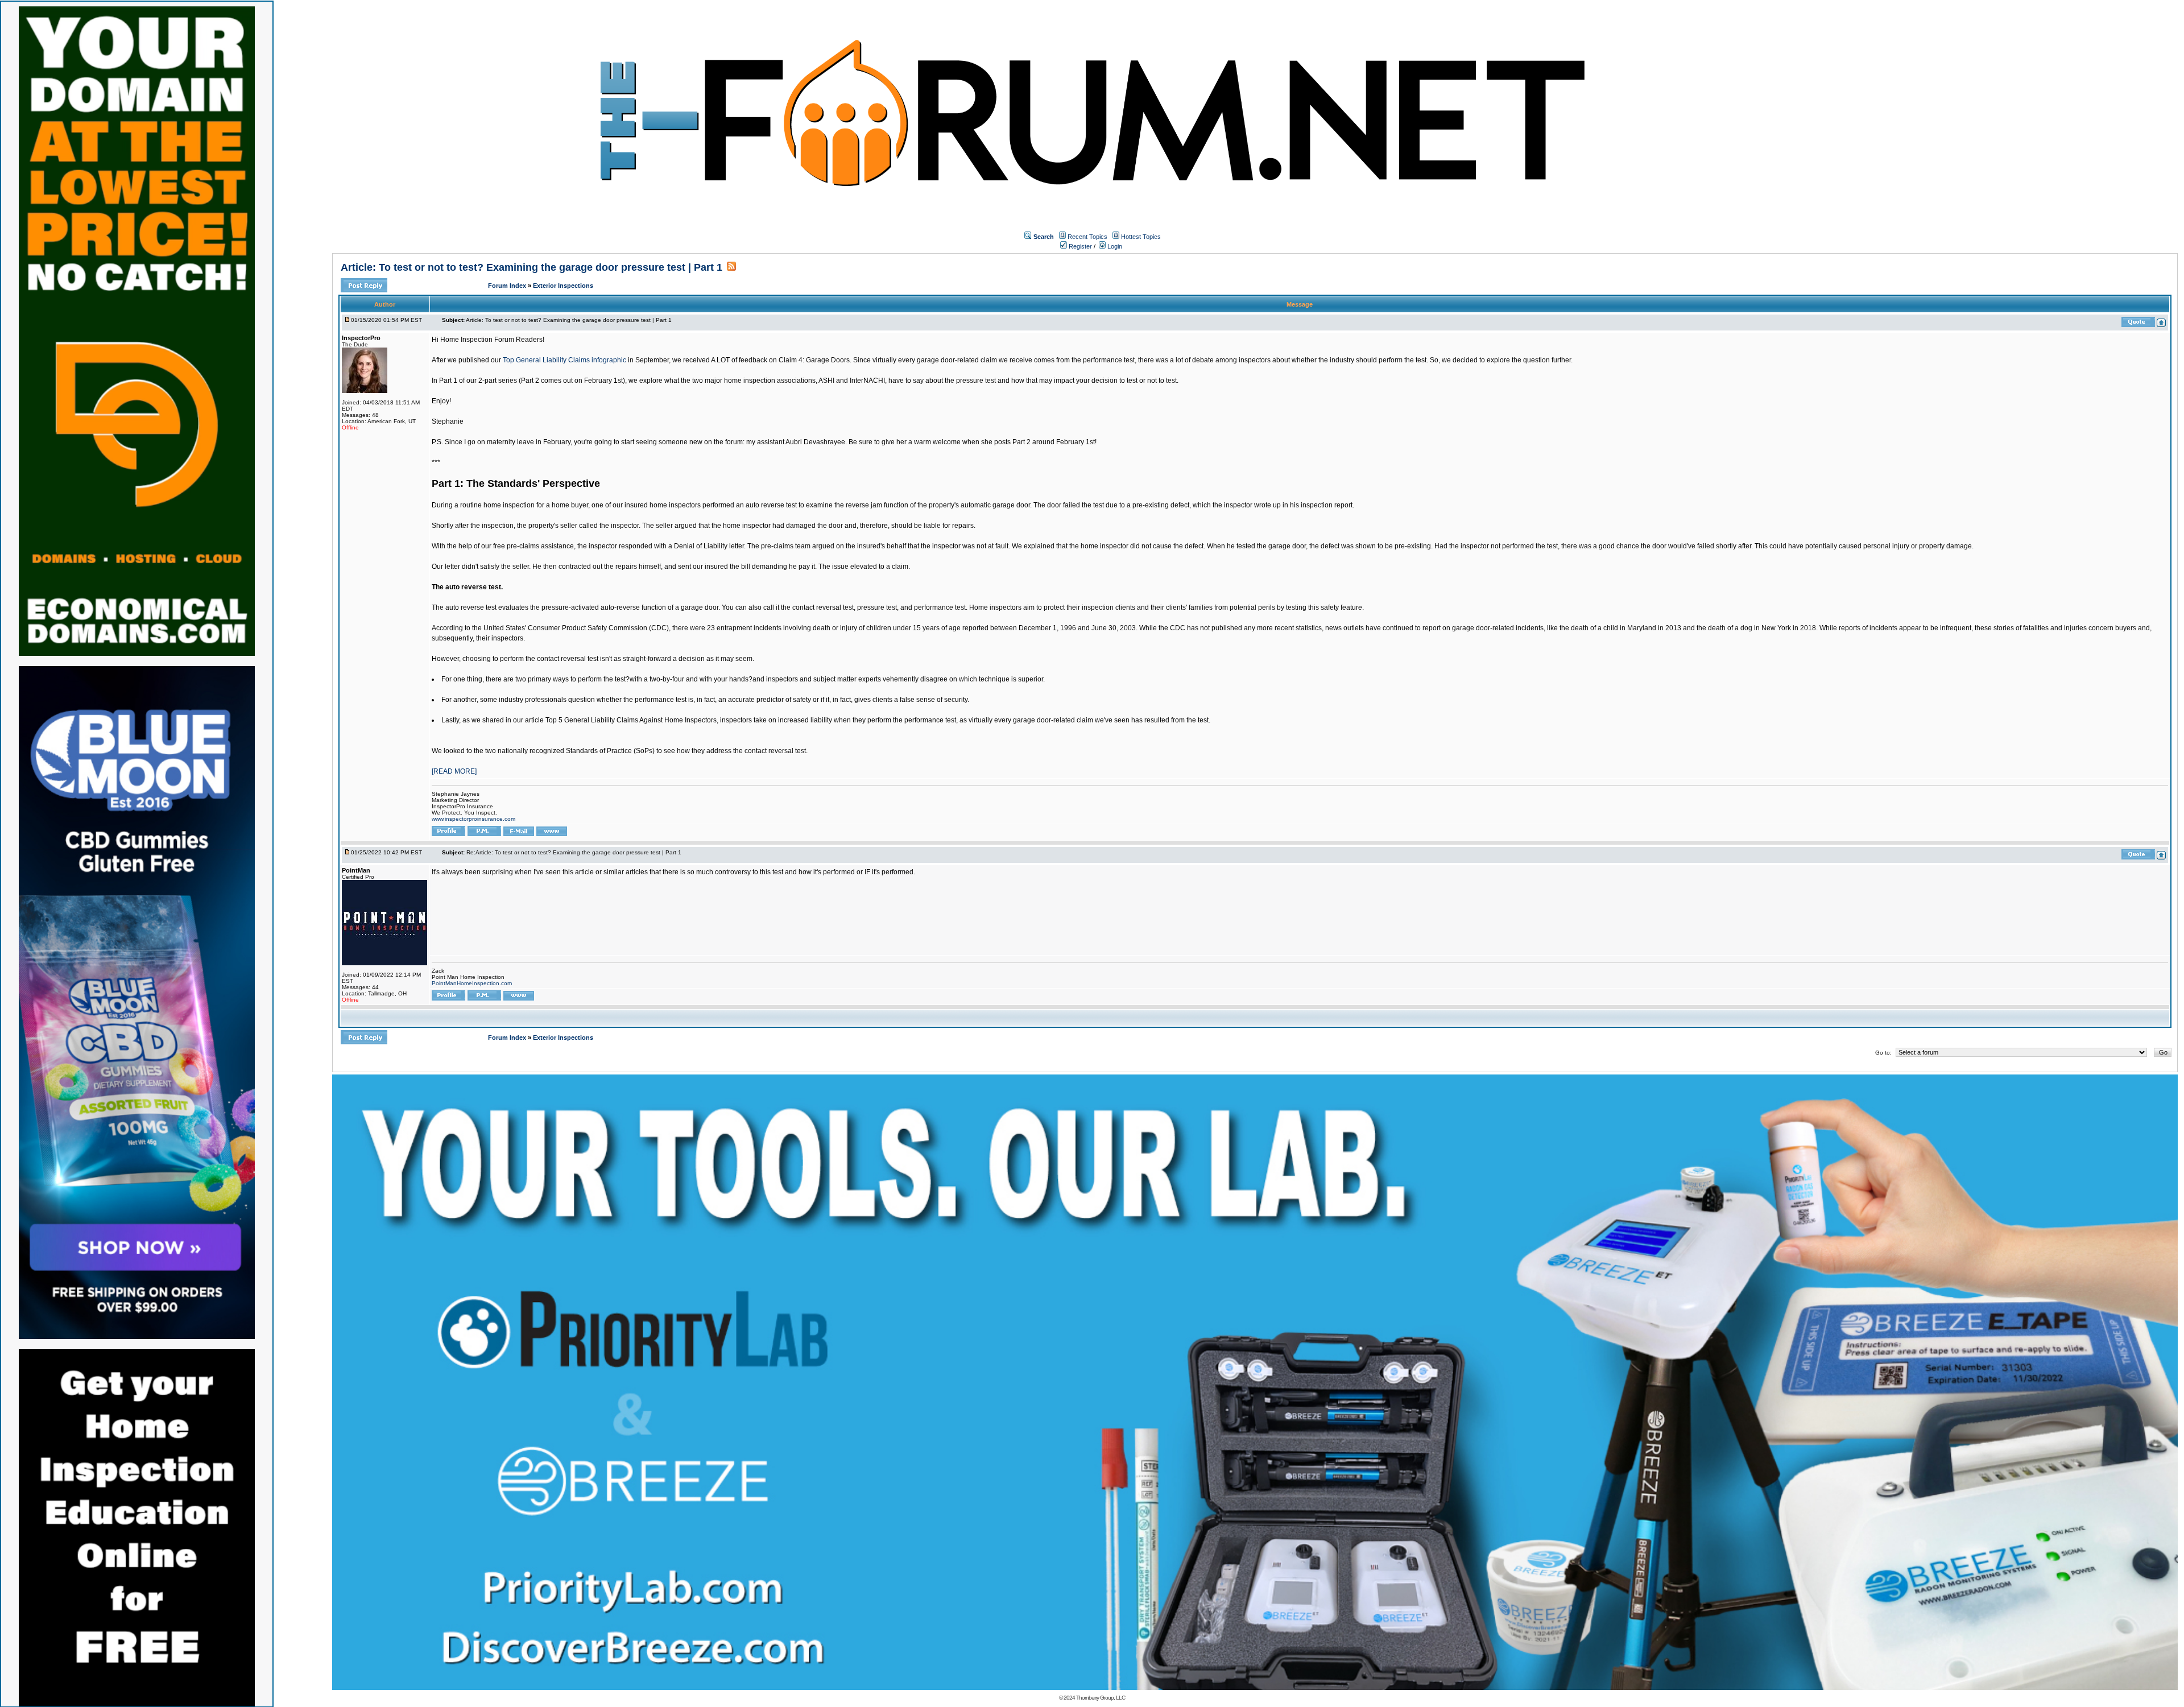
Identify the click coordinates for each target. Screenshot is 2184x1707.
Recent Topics (1087, 237)
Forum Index (508, 286)
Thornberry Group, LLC (1101, 1698)
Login (1114, 246)
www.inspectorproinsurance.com (473, 819)
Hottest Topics (1141, 237)
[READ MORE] (454, 771)
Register (1079, 246)
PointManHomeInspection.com (472, 983)
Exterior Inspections (563, 286)
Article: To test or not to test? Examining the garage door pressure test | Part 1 (531, 267)
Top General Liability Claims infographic (564, 360)
